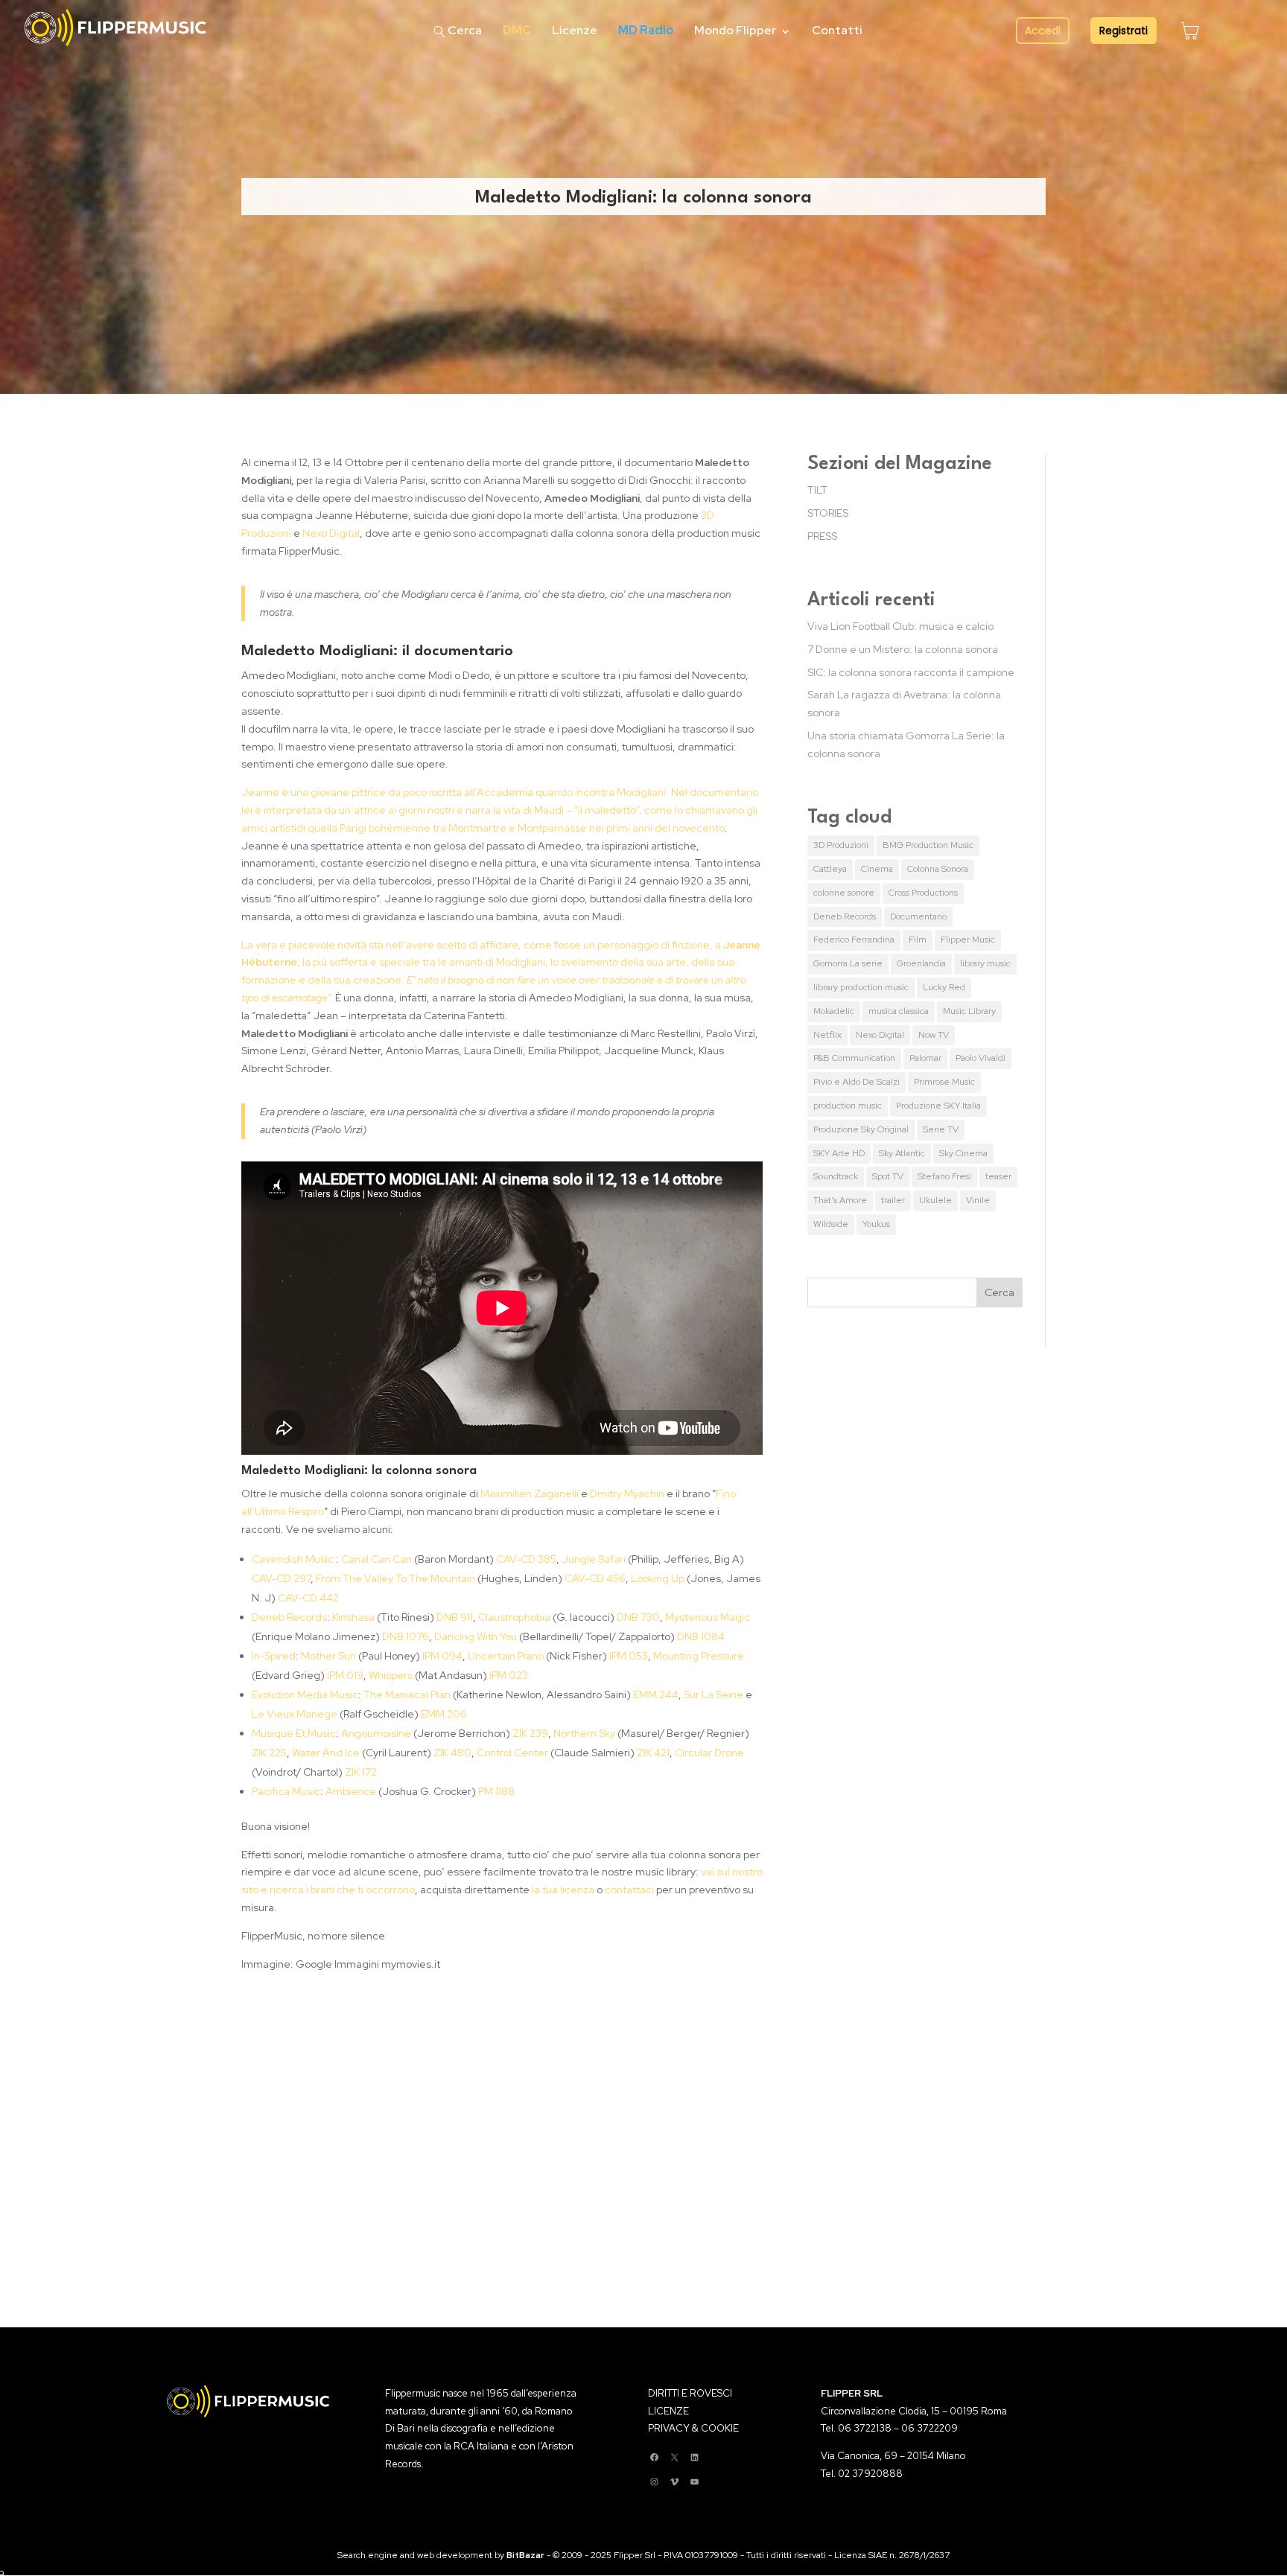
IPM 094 (442, 1656)
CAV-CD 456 (595, 1578)
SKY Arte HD (839, 1153)
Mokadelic (834, 1011)
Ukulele (935, 1200)
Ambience (351, 1791)
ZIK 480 (452, 1753)
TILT (817, 490)
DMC (517, 30)
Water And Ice (326, 1753)
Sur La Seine (714, 1695)
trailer (893, 1200)
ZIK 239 (530, 1733)
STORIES (828, 513)
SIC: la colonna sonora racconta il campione (911, 672)
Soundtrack (836, 1176)
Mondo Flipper (735, 30)
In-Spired (274, 1656)
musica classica (899, 1011)
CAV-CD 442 (308, 1598)
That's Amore (840, 1200)
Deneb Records (289, 1617)
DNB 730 (638, 1617)
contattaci (629, 1890)
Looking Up (658, 1578)
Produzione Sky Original (861, 1129)
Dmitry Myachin (627, 1493)
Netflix (827, 1035)
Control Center (512, 1753)
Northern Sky (584, 1733)
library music (985, 963)
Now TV (934, 1035)
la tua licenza (563, 1890)
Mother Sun (328, 1656)
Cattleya (830, 869)
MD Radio (646, 30)
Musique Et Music (294, 1733)
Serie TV (941, 1129)
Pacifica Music (286, 1791)
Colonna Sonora (938, 869)
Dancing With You (477, 1636)
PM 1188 (496, 1791)
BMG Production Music (928, 845)
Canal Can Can (376, 1559)
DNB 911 (455, 1617)
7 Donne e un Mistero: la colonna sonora (903, 649)
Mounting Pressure (699, 1656)
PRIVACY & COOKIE (693, 2428)
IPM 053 (627, 1656)
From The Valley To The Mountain (395, 1578)
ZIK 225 (269, 1753)
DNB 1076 (406, 1636)
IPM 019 (345, 1675)
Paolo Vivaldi (981, 1058)
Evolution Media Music (305, 1695)
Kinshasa (353, 1617)
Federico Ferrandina (854, 940)
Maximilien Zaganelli (530, 1493)
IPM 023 (509, 1675)
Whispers (391, 1675)
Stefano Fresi (944, 1176)
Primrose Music (944, 1082)
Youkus (876, 1224)
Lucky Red (944, 987)
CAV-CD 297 (281, 1578)
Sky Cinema (963, 1153)
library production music (861, 987)
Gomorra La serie (848, 963)
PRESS (822, 536)
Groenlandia (921, 963)
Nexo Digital (331, 533)
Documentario (918, 916)
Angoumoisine (376, 1733)
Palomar (925, 1058)
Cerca (465, 30)
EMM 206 (444, 1714)
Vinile (978, 1200)
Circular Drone (709, 1753)
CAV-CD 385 (526, 1559)
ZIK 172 (361, 1772)
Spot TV (888, 1176)
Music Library (969, 1011)
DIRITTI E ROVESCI (690, 2393)
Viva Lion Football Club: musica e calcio (900, 626)
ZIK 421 (653, 1753)
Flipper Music (968, 940)
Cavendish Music (293, 1559)
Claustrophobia (514, 1617)
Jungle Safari (594, 1559)
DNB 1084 (701, 1636)
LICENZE (668, 2411)
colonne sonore (844, 893)
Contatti (837, 30)
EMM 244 (656, 1695)
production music (848, 1106)
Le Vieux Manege (295, 1714)
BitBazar (525, 2555)
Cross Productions (923, 893)
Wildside (831, 1224)
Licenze (575, 30)
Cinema (877, 869)
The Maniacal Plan (407, 1695)
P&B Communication (854, 1058)
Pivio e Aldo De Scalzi (857, 1082)
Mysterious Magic (708, 1617)
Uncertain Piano (506, 1656)
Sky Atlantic (902, 1153)
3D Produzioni (841, 845)
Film (918, 940)
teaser (998, 1176)
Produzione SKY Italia (938, 1106)
